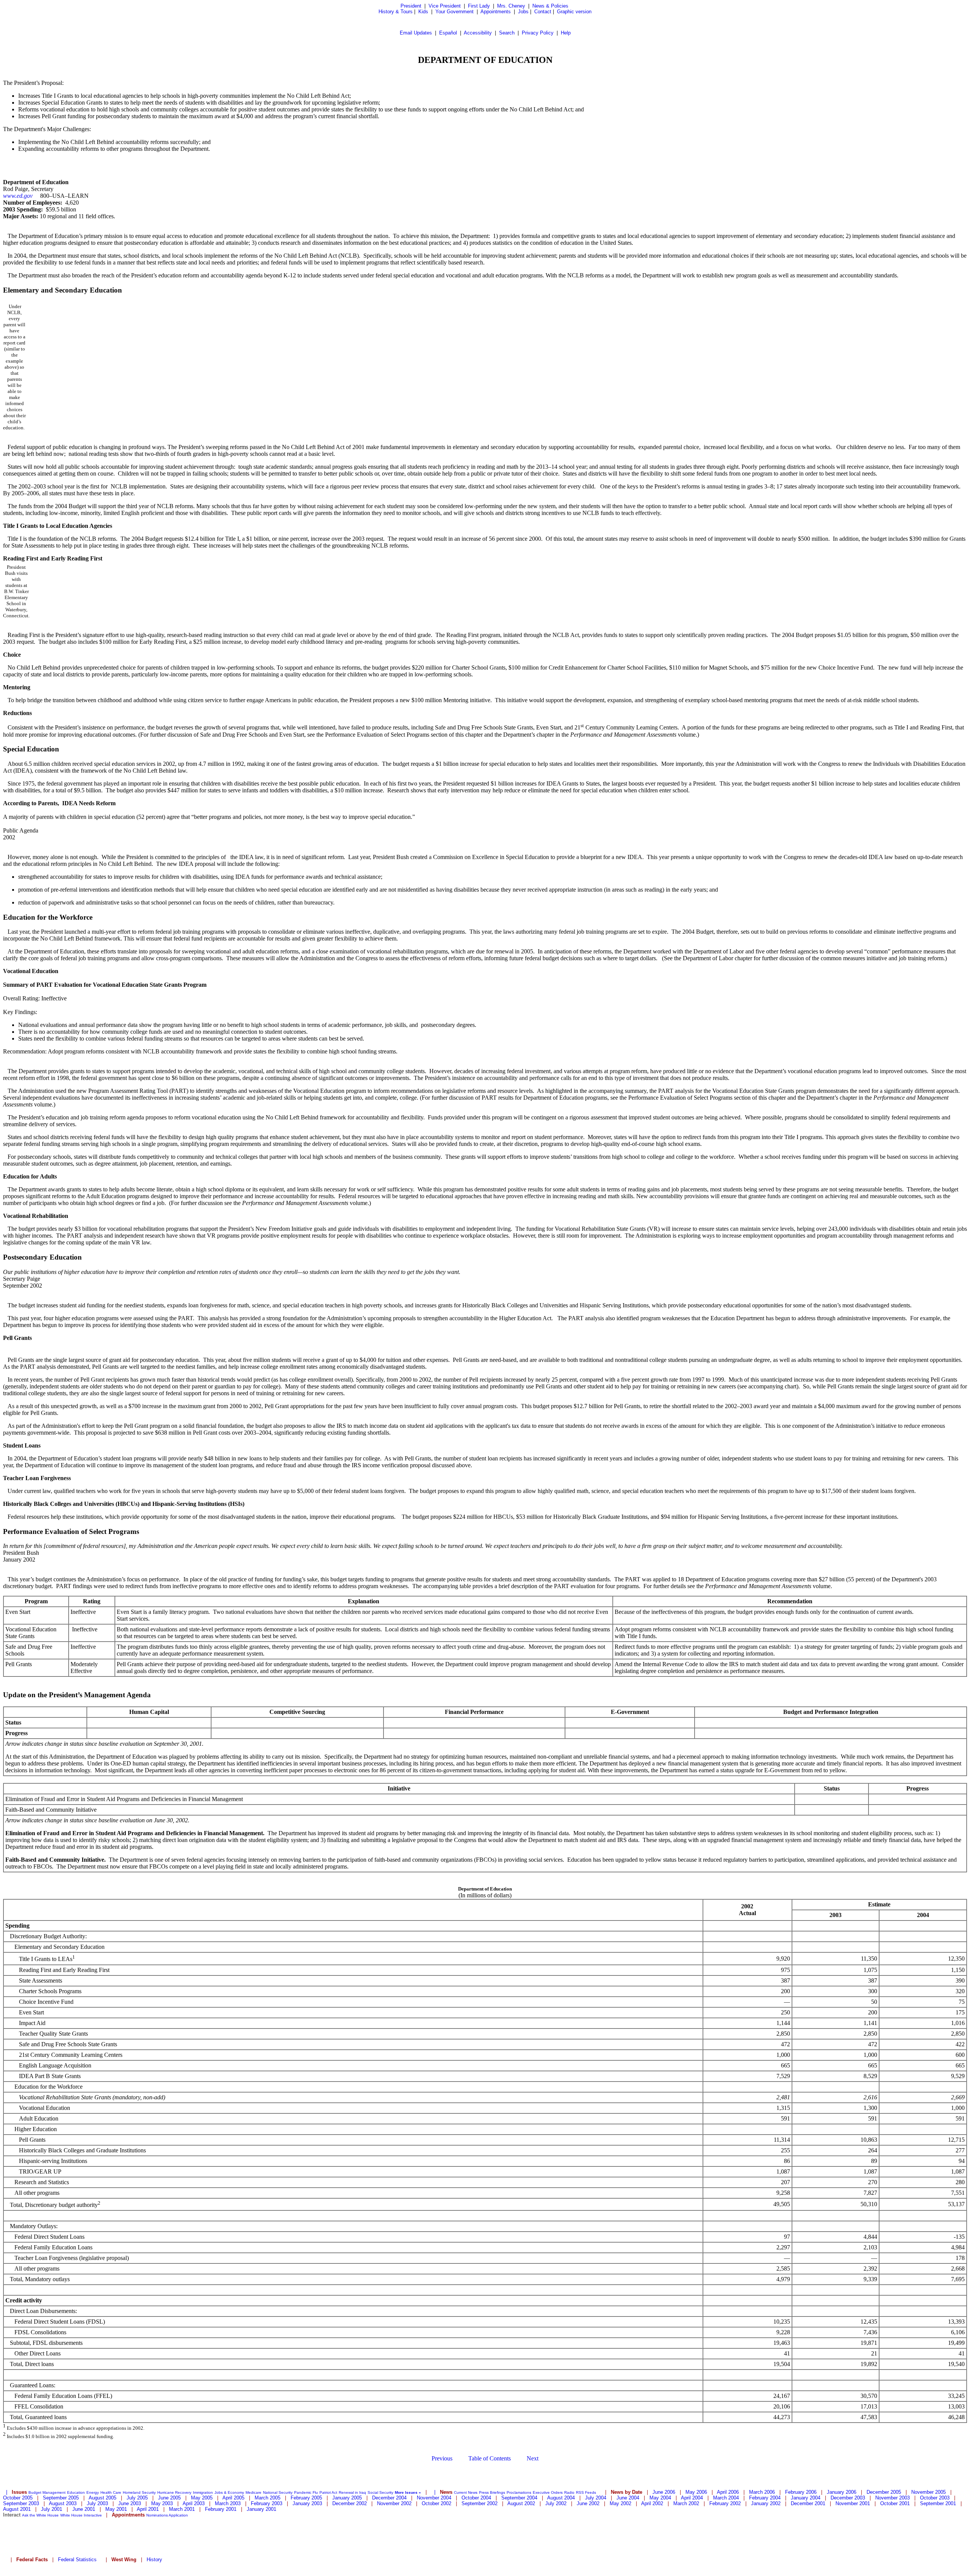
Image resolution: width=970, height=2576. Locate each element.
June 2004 (628, 2498)
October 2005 (18, 2498)
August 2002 (521, 2503)
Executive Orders (548, 2492)
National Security (278, 2492)
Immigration (203, 2492)
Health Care (111, 2492)
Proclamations (519, 2492)
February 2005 (306, 2498)
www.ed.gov (18, 196)
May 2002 (620, 2503)
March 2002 (686, 2503)
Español (448, 33)
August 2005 (102, 2498)
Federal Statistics (77, 2560)
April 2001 (148, 2509)
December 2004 (389, 2498)
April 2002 (652, 2503)
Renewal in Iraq (352, 2492)
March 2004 (726, 2498)
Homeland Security (139, 2492)
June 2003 (130, 2503)
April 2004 (692, 2498)
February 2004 (765, 2498)
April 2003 (194, 2503)
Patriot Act (328, 2492)
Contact (543, 12)
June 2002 (588, 2503)
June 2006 (664, 2492)
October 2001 (895, 2503)
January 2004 (806, 2498)
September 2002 (480, 2503)
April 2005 (233, 2498)
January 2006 (842, 2492)
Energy (93, 2492)
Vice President (445, 6)
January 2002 (766, 2503)
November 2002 (394, 2503)
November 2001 (853, 2503)
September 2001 (938, 2503)
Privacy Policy (538, 33)
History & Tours (396, 12)
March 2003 (228, 2503)
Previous (442, 2458)
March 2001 (182, 2509)
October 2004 (476, 2498)
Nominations (157, 2515)
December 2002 (350, 2503)
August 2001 (17, 2509)
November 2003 (893, 2498)
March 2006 (762, 2492)
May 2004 (660, 2498)
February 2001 (221, 2509)
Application (178, 2515)
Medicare (253, 2492)
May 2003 (162, 2503)
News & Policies (550, 6)
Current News (466, 2492)
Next (533, 2458)
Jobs (523, 12)
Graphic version (574, 12)
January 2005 (347, 2498)
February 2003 (267, 2503)
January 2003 (307, 2503)
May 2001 (116, 2509)
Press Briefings (492, 2492)
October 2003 (935, 2498)
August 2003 (63, 2503)
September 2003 (21, 2503)
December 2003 (848, 2498)
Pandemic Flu (306, 2492)
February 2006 (801, 2492)
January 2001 (261, 2509)
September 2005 (61, 2498)
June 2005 (169, 2498)
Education (76, 2492)
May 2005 (202, 2498)
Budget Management (47, 2492)
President (411, 6)
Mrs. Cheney (511, 6)
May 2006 (696, 2492)
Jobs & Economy (229, 2492)
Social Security (380, 2492)
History (154, 2560)
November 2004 (434, 2498)
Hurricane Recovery (174, 2492)
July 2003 (97, 2503)
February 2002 (725, 2503)
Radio (569, 2492)
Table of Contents (490, 2458)
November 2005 (929, 2492)
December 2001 (808, 2503)
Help (566, 33)
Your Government (454, 12)
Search (507, 33)
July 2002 (556, 2503)
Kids (423, 12)
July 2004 (596, 2498)
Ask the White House (40, 2515)
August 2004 (561, 2498)
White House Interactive (81, 2515)
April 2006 (728, 2492)
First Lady (479, 6)
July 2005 (137, 2498)
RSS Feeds (586, 2492)
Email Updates (416, 33)
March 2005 (268, 2498)
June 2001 (84, 2509)
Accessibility (478, 33)
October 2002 (436, 2503)
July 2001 (52, 2509)
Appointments (496, 12)
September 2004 (519, 2498)
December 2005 (884, 2492)
